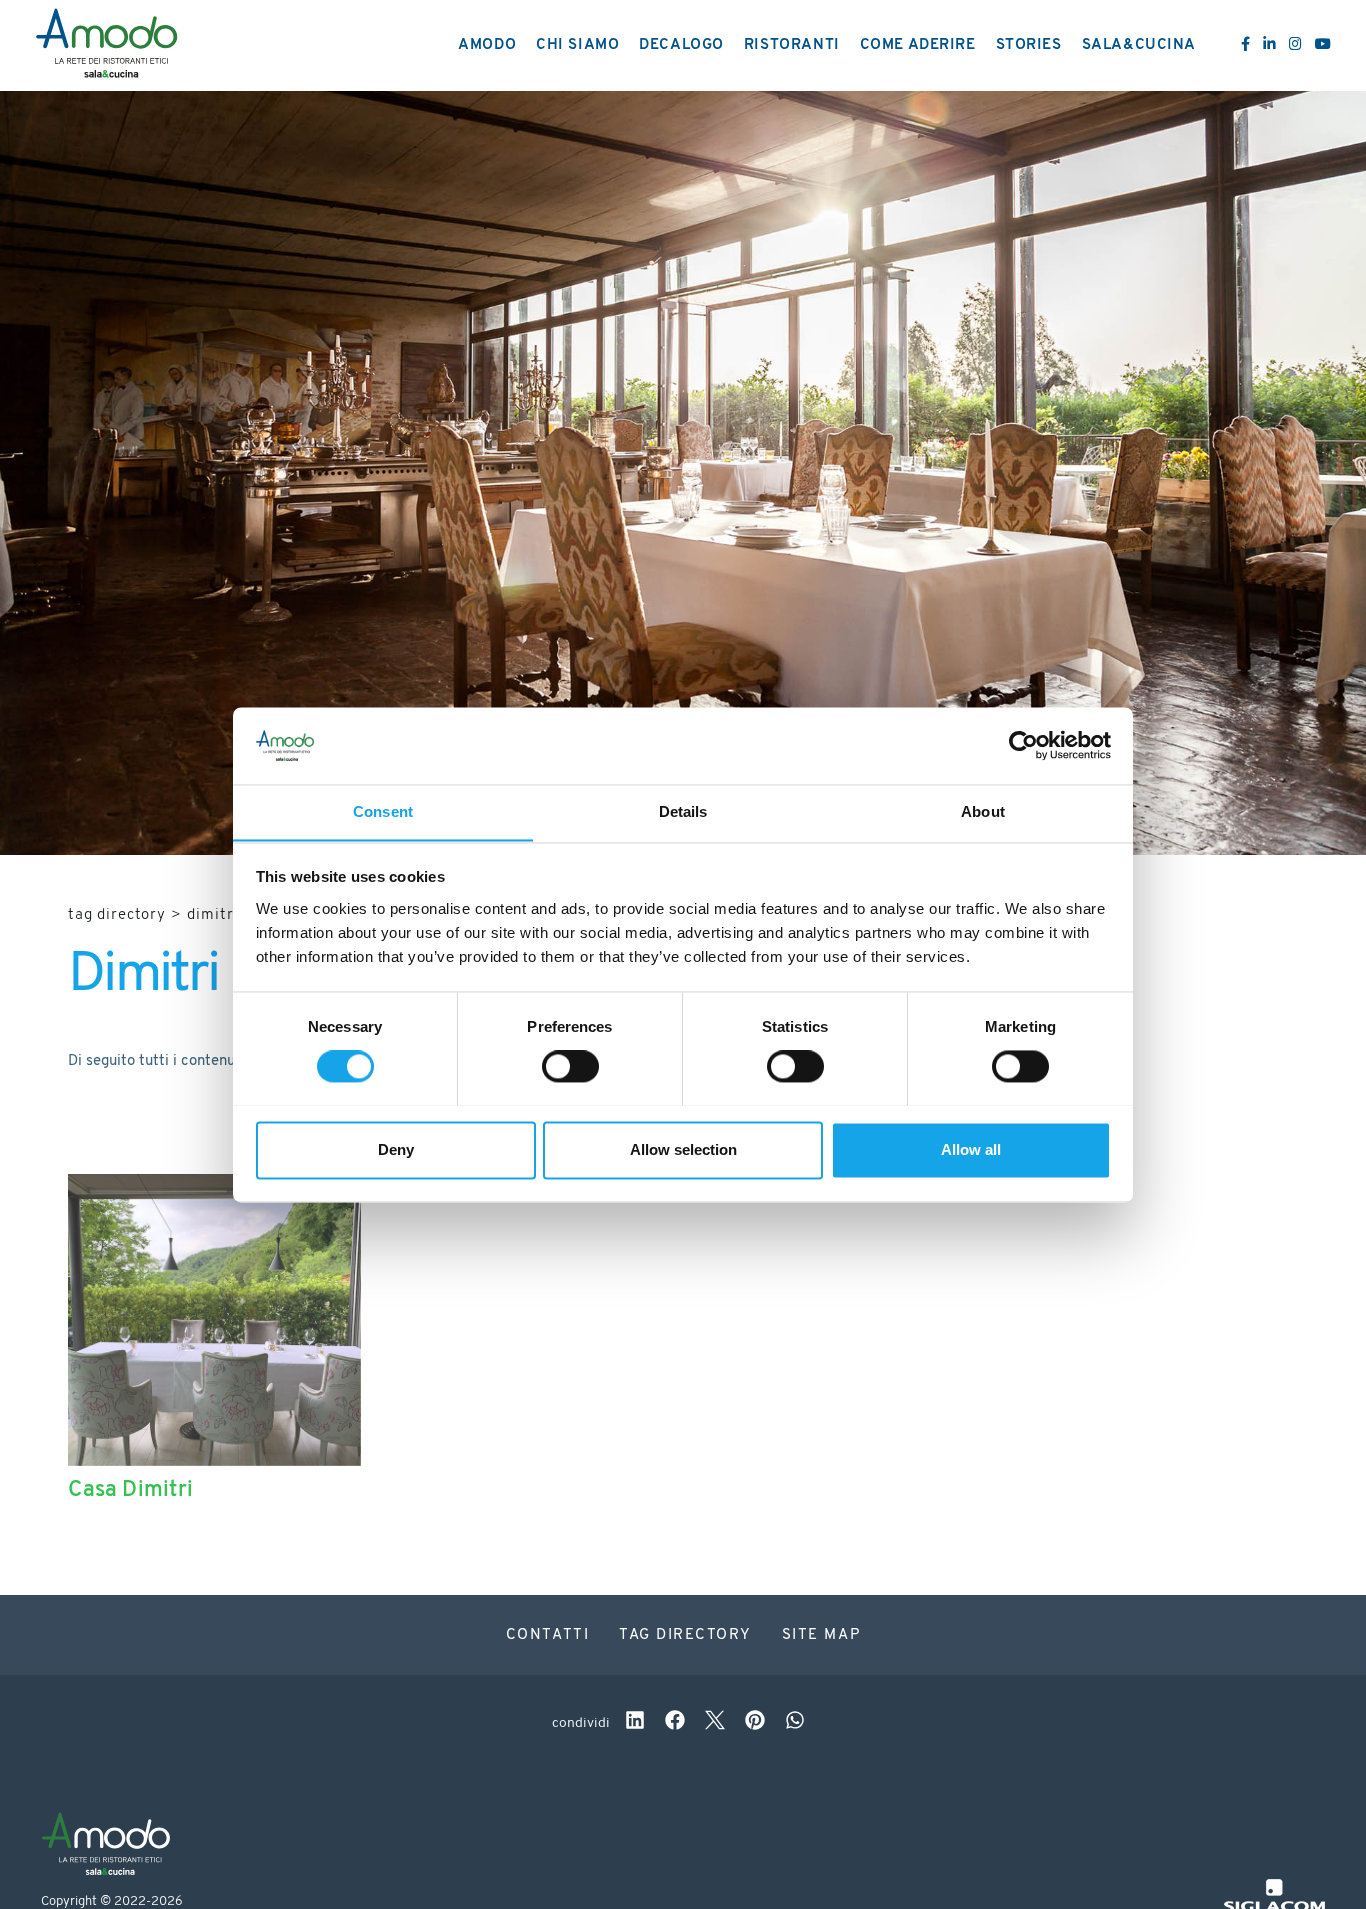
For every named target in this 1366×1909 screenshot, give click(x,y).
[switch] (570, 1066)
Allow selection (683, 1149)
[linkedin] (635, 1723)
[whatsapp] (795, 1723)
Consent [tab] (383, 811)
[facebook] (675, 1723)
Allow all (971, 1149)
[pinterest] (755, 1723)
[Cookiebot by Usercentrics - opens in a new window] (1023, 745)
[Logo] (106, 46)
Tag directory (117, 915)
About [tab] (983, 811)
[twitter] (715, 1723)
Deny (396, 1149)
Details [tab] (683, 811)
